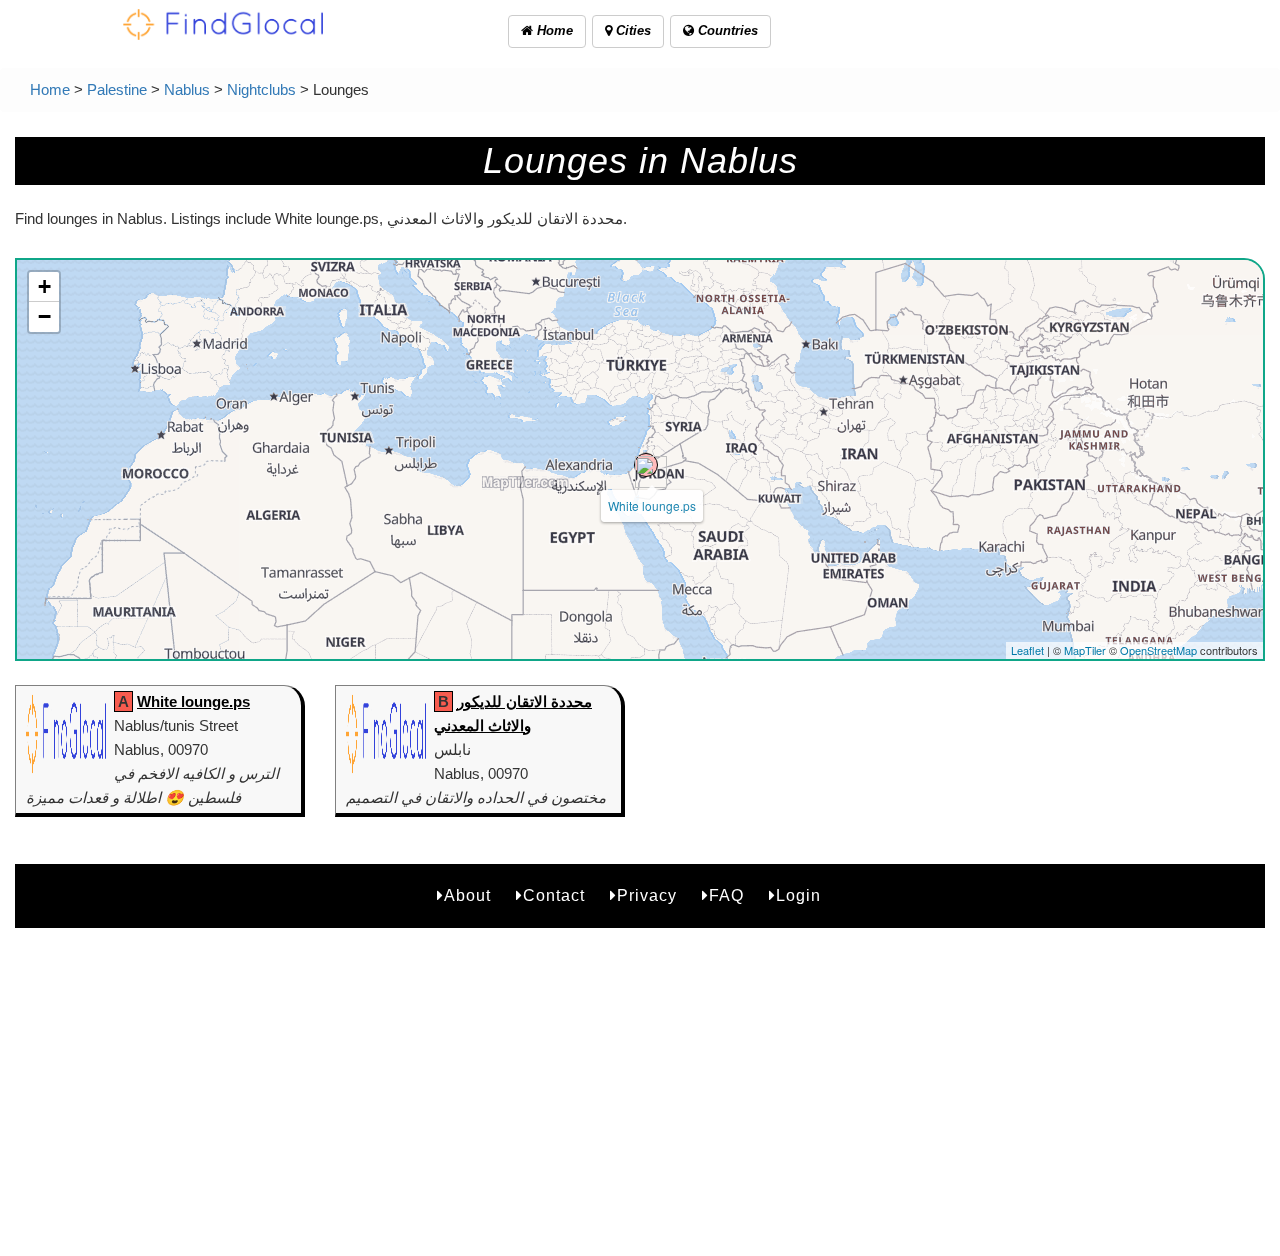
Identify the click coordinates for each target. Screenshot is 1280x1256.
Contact (554, 895)
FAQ (726, 895)
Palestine (117, 89)
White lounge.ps (652, 505)
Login (798, 895)
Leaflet (1027, 650)
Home (553, 30)
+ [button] (44, 286)
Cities (631, 30)
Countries (726, 30)
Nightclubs (261, 89)
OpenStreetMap (1158, 650)
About (467, 895)
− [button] (44, 316)
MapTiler (1085, 650)
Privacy (647, 895)
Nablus (187, 89)
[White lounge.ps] (646, 465)
